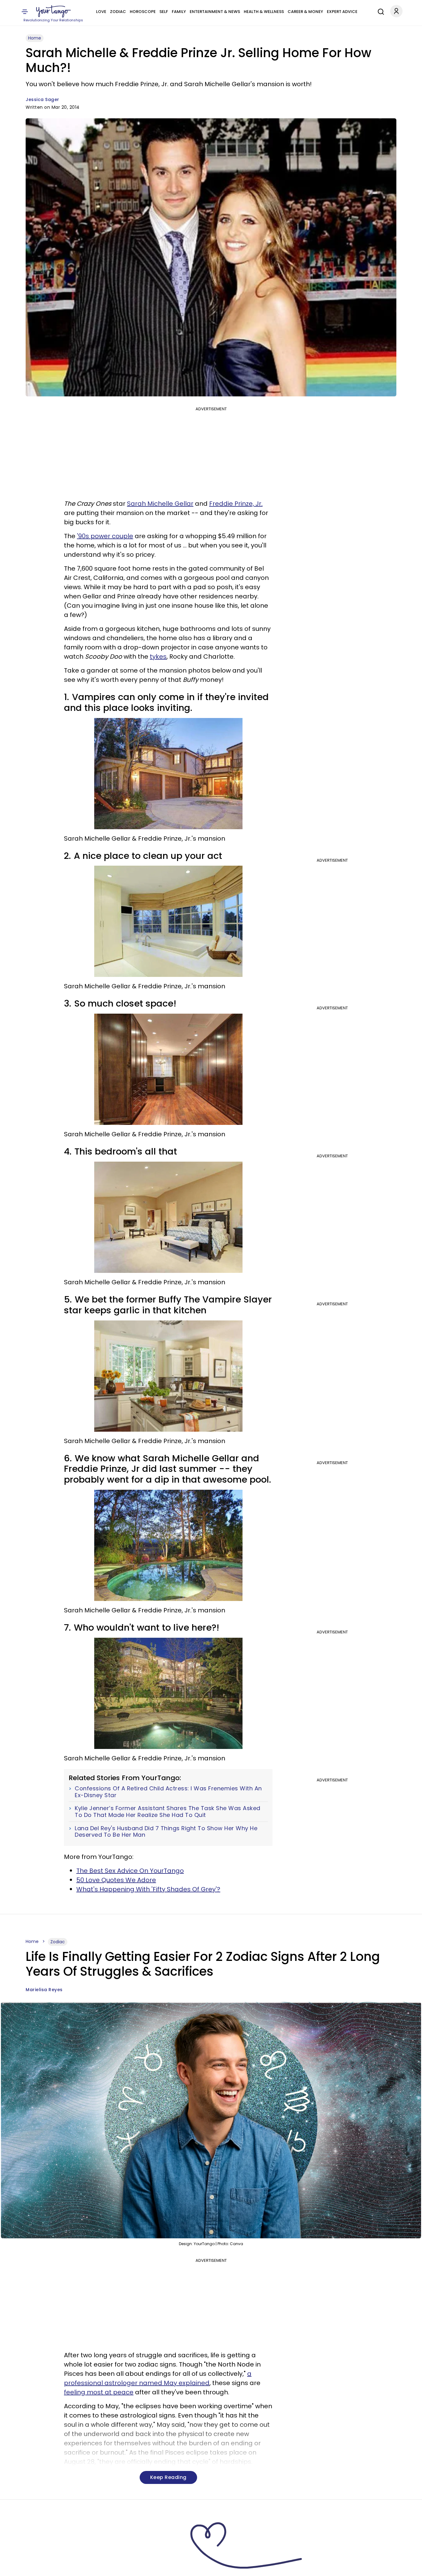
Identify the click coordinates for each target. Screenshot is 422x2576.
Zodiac (118, 12)
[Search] (379, 11)
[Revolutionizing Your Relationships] (53, 11)
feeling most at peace (99, 2392)
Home (35, 38)
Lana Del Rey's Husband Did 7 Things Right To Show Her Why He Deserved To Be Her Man (166, 1832)
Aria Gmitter (40, 2567)
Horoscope (143, 12)
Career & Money (305, 12)
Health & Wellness (264, 12)
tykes (158, 657)
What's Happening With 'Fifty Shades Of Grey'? (148, 1889)
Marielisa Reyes (44, 1990)
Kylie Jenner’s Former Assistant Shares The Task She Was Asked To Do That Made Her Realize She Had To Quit (168, 1812)
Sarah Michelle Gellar (160, 504)
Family (179, 12)
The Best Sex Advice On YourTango (130, 1871)
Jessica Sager (42, 99)
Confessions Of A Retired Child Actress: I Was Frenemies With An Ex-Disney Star (168, 1792)
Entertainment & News (215, 12)
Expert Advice (342, 12)
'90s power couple (105, 536)
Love (101, 12)
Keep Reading (168, 2477)
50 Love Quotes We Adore (116, 1880)
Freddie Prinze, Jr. (236, 504)
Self (164, 12)
